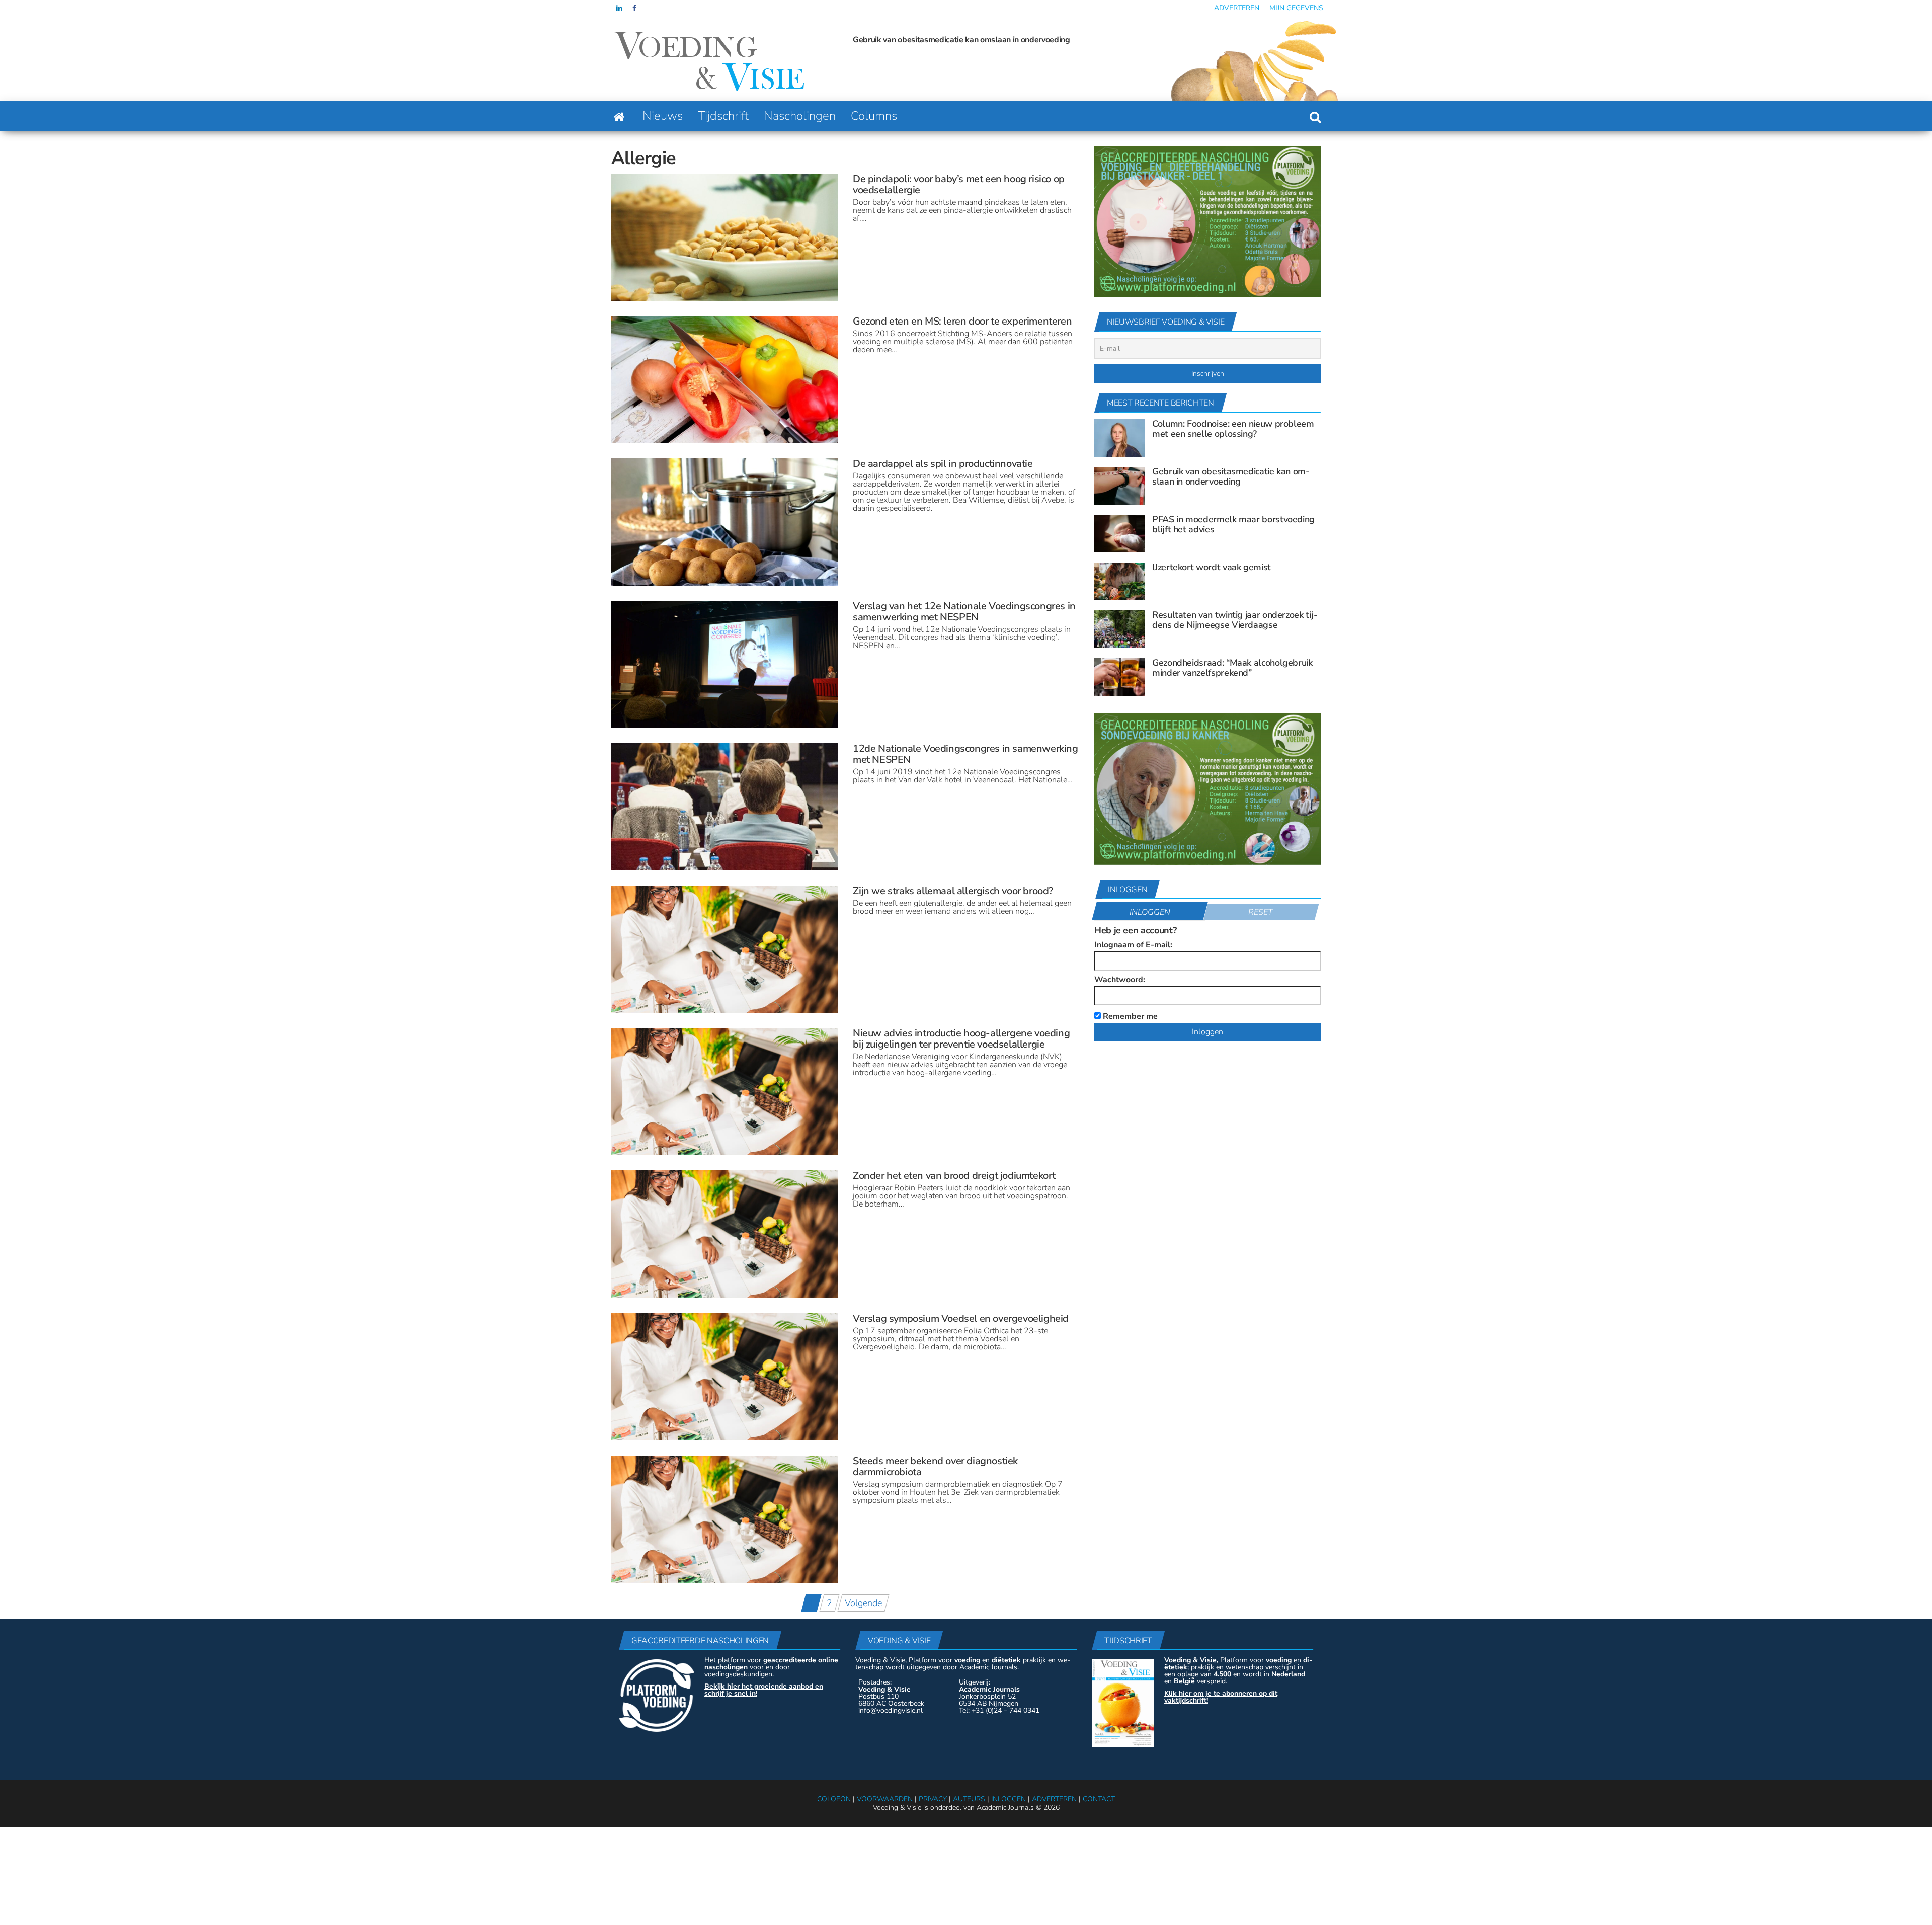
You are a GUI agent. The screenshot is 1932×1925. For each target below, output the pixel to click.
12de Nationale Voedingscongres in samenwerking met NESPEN (965, 754)
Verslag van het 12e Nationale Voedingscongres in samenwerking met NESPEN (964, 612)
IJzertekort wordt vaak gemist (1212, 567)
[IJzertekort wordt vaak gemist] (1119, 581)
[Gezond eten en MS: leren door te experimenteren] (725, 379)
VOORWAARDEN (885, 1799)
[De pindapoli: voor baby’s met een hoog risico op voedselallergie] (725, 236)
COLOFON (834, 1799)
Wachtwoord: (1120, 980)
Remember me (1129, 1016)
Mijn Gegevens (1296, 8)
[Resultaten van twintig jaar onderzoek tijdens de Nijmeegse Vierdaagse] (1119, 628)
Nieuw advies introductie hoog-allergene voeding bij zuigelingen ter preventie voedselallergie (961, 1039)
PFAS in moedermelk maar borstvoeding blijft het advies (954, 40)
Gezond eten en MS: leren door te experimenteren (962, 321)
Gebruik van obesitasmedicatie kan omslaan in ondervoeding (1231, 476)
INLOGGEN (1009, 1799)
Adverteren (1237, 8)
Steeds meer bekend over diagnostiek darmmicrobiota (935, 1466)
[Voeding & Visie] (619, 116)
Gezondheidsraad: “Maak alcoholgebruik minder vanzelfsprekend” (1232, 668)
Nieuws (663, 116)
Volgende (863, 1603)
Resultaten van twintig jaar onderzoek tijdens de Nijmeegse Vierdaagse (1235, 620)
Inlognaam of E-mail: (1133, 945)
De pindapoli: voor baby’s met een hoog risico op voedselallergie (959, 184)
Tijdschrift (723, 116)
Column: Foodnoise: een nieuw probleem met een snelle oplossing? (1233, 429)
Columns (874, 116)
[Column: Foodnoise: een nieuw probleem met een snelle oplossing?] (1119, 437)
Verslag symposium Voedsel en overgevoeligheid (961, 1318)
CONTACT (1099, 1799)
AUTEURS (969, 1799)
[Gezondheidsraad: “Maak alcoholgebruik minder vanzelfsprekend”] (1119, 676)
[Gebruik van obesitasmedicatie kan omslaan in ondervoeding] (1119, 485)
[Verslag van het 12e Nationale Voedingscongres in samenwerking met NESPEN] (725, 664)
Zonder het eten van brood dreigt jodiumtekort (954, 1176)
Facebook (635, 8)
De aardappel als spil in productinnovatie (943, 464)
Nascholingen (800, 116)
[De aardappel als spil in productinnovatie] (725, 521)
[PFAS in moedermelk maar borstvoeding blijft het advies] (1119, 533)
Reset (1261, 912)
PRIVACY (933, 1799)
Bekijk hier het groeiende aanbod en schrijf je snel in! (764, 1690)
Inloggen (1150, 912)
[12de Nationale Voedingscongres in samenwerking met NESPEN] (725, 806)
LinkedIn (619, 8)
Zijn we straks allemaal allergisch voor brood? (953, 891)
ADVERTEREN (1054, 1799)
